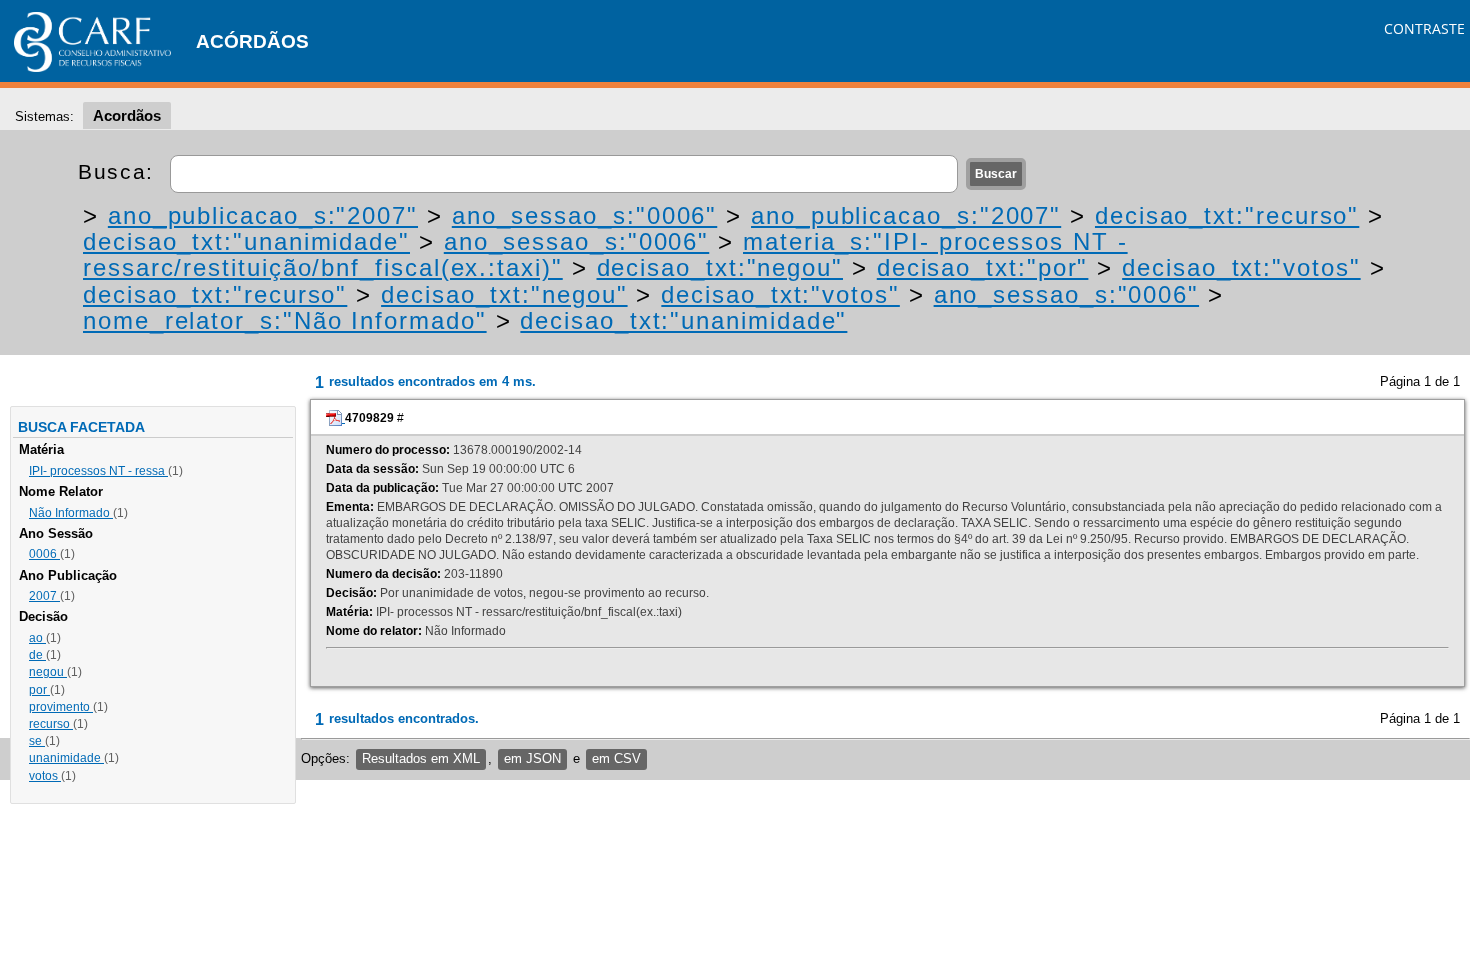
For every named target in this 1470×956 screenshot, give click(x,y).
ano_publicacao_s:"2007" (263, 215)
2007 (44, 596)
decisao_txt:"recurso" (1227, 215)
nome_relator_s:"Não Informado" (285, 320)
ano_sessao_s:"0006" (584, 215)
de (37, 655)
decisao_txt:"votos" (1241, 267)
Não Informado (71, 513)
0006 (44, 554)
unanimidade (66, 758)
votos (45, 776)
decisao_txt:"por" (983, 267)
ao (37, 638)
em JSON (532, 758)
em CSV (616, 758)
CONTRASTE (1424, 28)
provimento (61, 707)
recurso (51, 724)
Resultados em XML (421, 758)
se (37, 741)
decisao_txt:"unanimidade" (246, 241)
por (39, 690)
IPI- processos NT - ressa (98, 471)
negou (48, 672)
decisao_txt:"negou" (720, 267)
